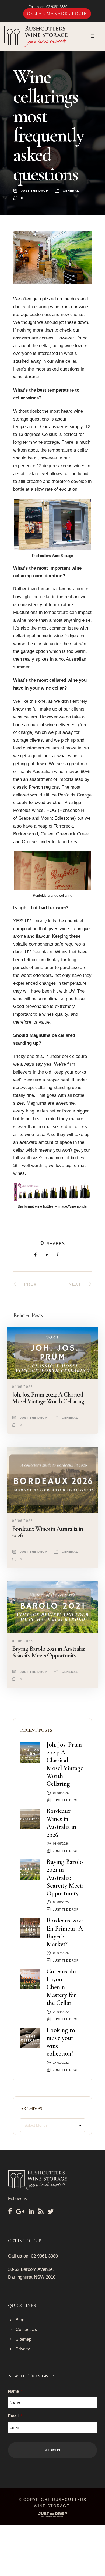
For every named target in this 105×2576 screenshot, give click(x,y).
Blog (20, 2320)
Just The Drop (35, 191)
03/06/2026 (22, 1521)
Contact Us (26, 2330)
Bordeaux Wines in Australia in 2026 (48, 1532)
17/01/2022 (61, 2063)
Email (15, 2416)
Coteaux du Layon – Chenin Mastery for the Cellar (61, 1987)
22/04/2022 (61, 2012)
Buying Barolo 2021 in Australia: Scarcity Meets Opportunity (49, 1652)
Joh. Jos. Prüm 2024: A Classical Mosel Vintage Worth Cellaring (48, 1398)
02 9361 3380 (57, 7)
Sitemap (24, 2339)
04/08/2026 (22, 1387)
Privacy (23, 2349)
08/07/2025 (61, 1953)
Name (15, 2391)
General (71, 191)
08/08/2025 (22, 1641)
